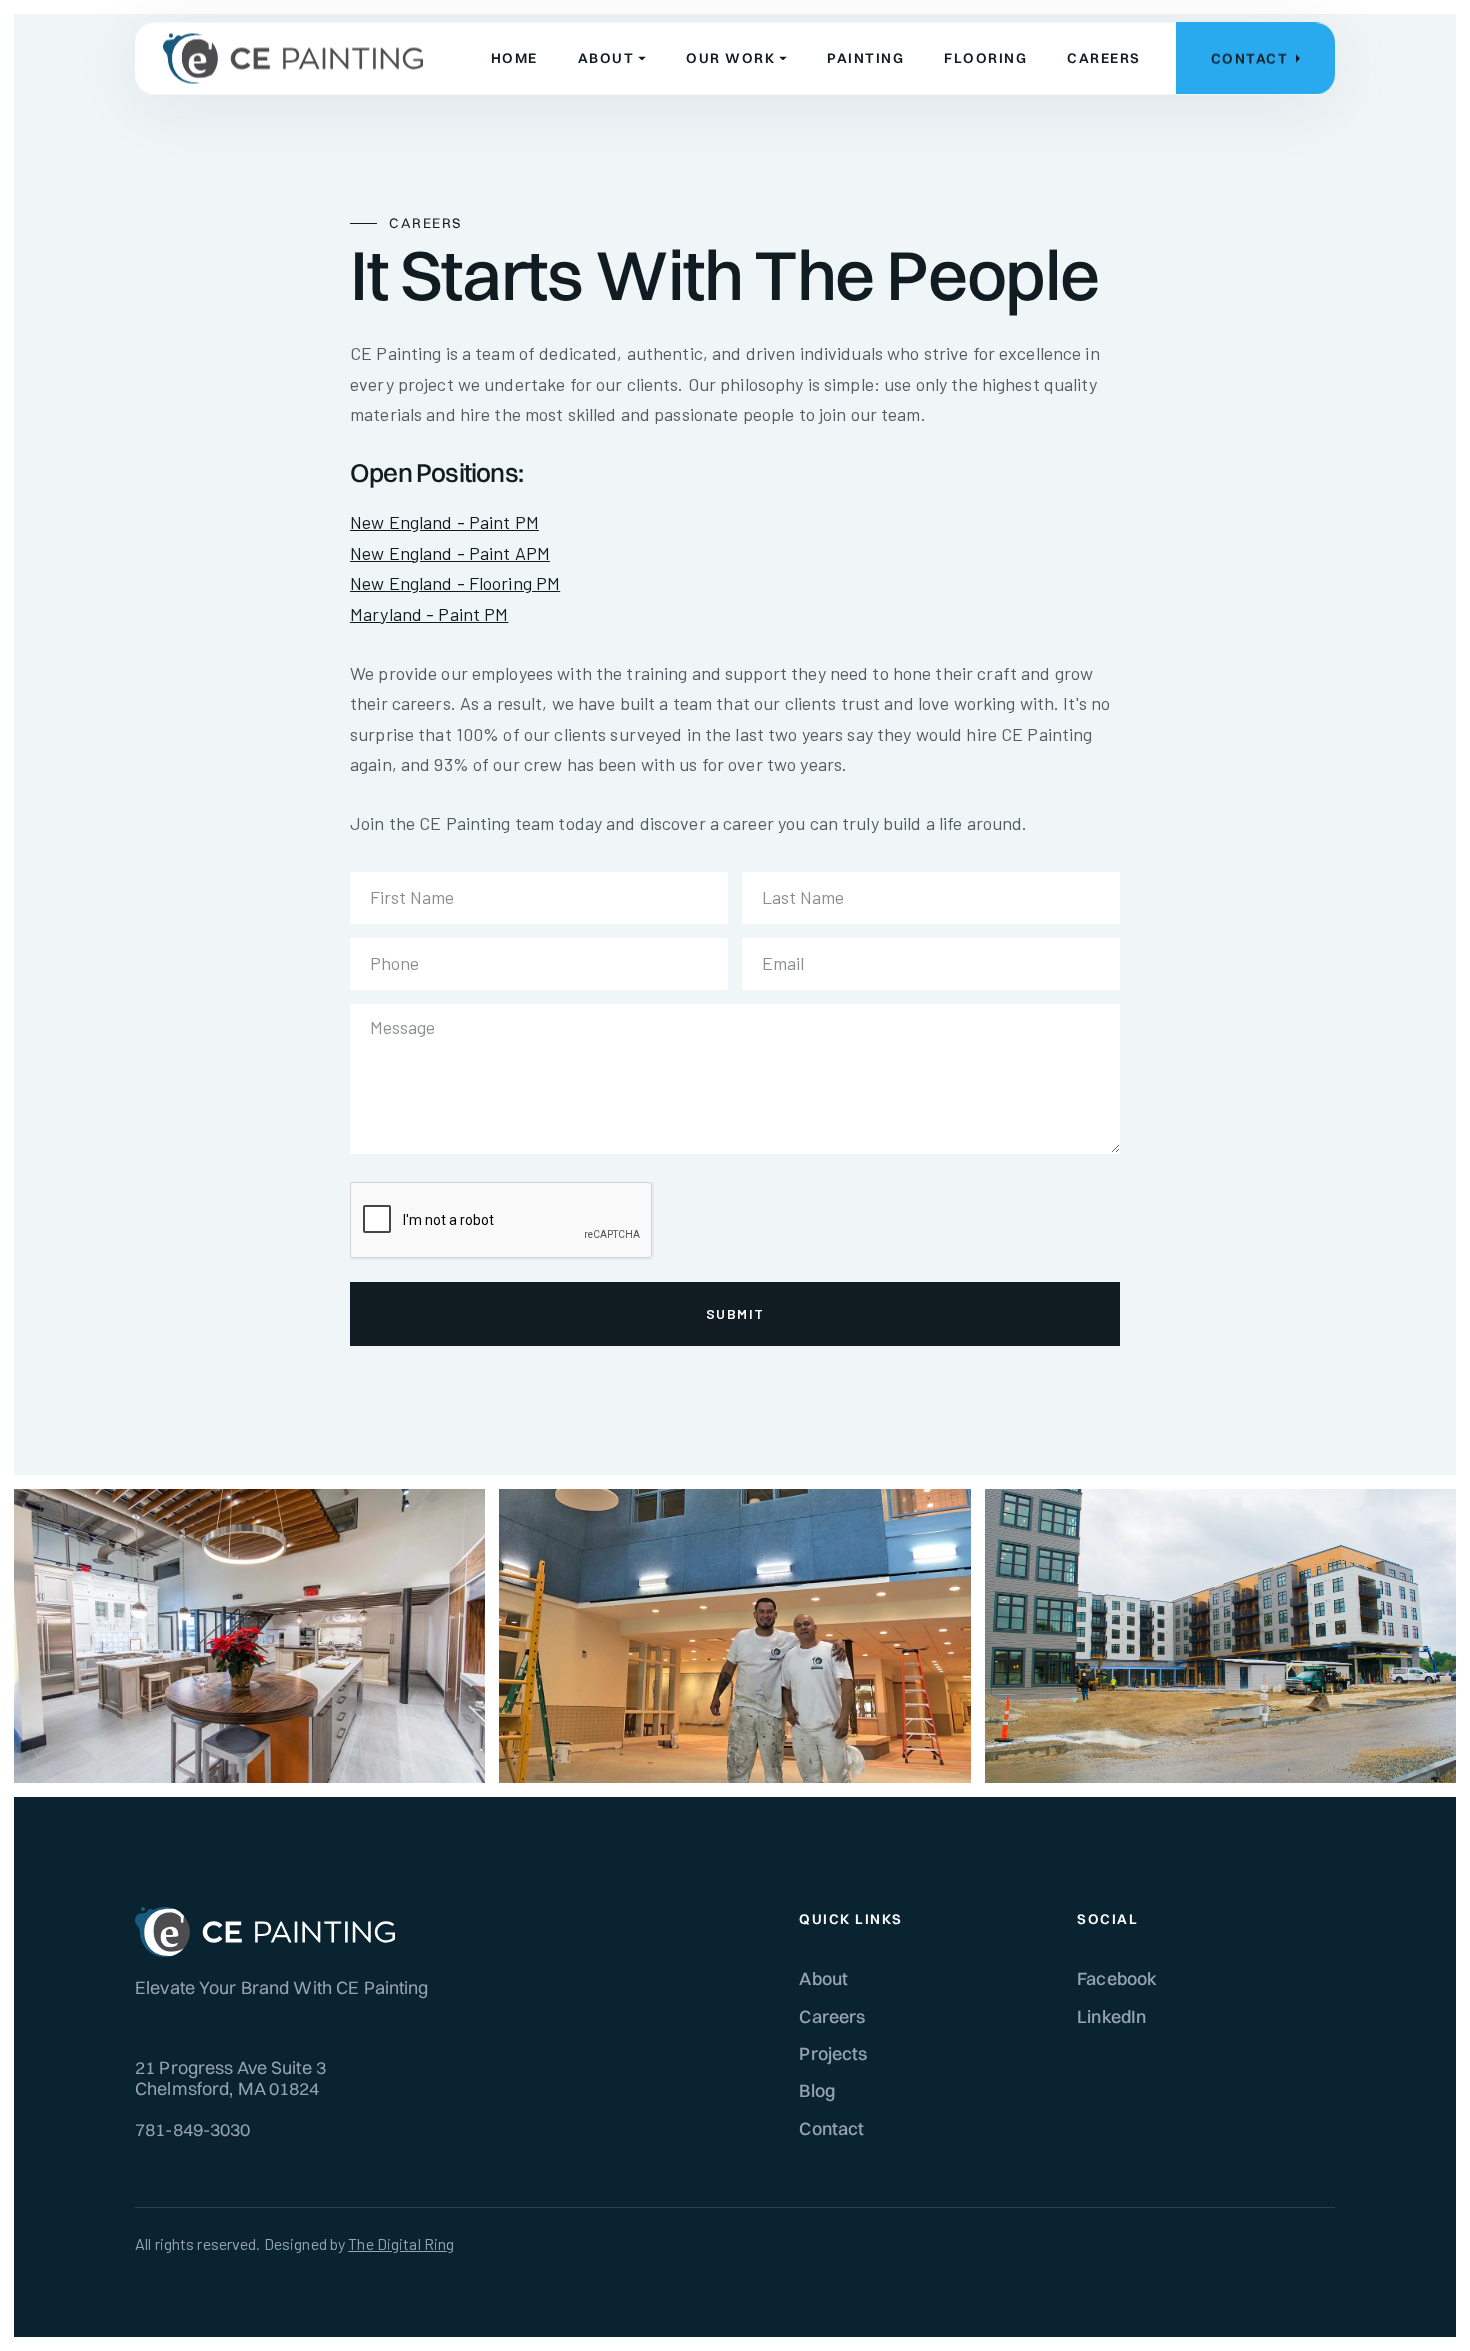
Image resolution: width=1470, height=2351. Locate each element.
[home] (293, 59)
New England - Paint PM (444, 522)
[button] (612, 58)
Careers (832, 2016)
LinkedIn (1111, 2016)
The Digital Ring (401, 2243)
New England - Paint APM (450, 553)
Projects (833, 2053)
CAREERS (1104, 58)
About (823, 1978)
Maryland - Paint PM (429, 614)
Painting (865, 58)
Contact (831, 2128)
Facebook (1117, 1978)
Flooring (985, 58)
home (514, 58)
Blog (817, 2090)
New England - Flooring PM (455, 583)
